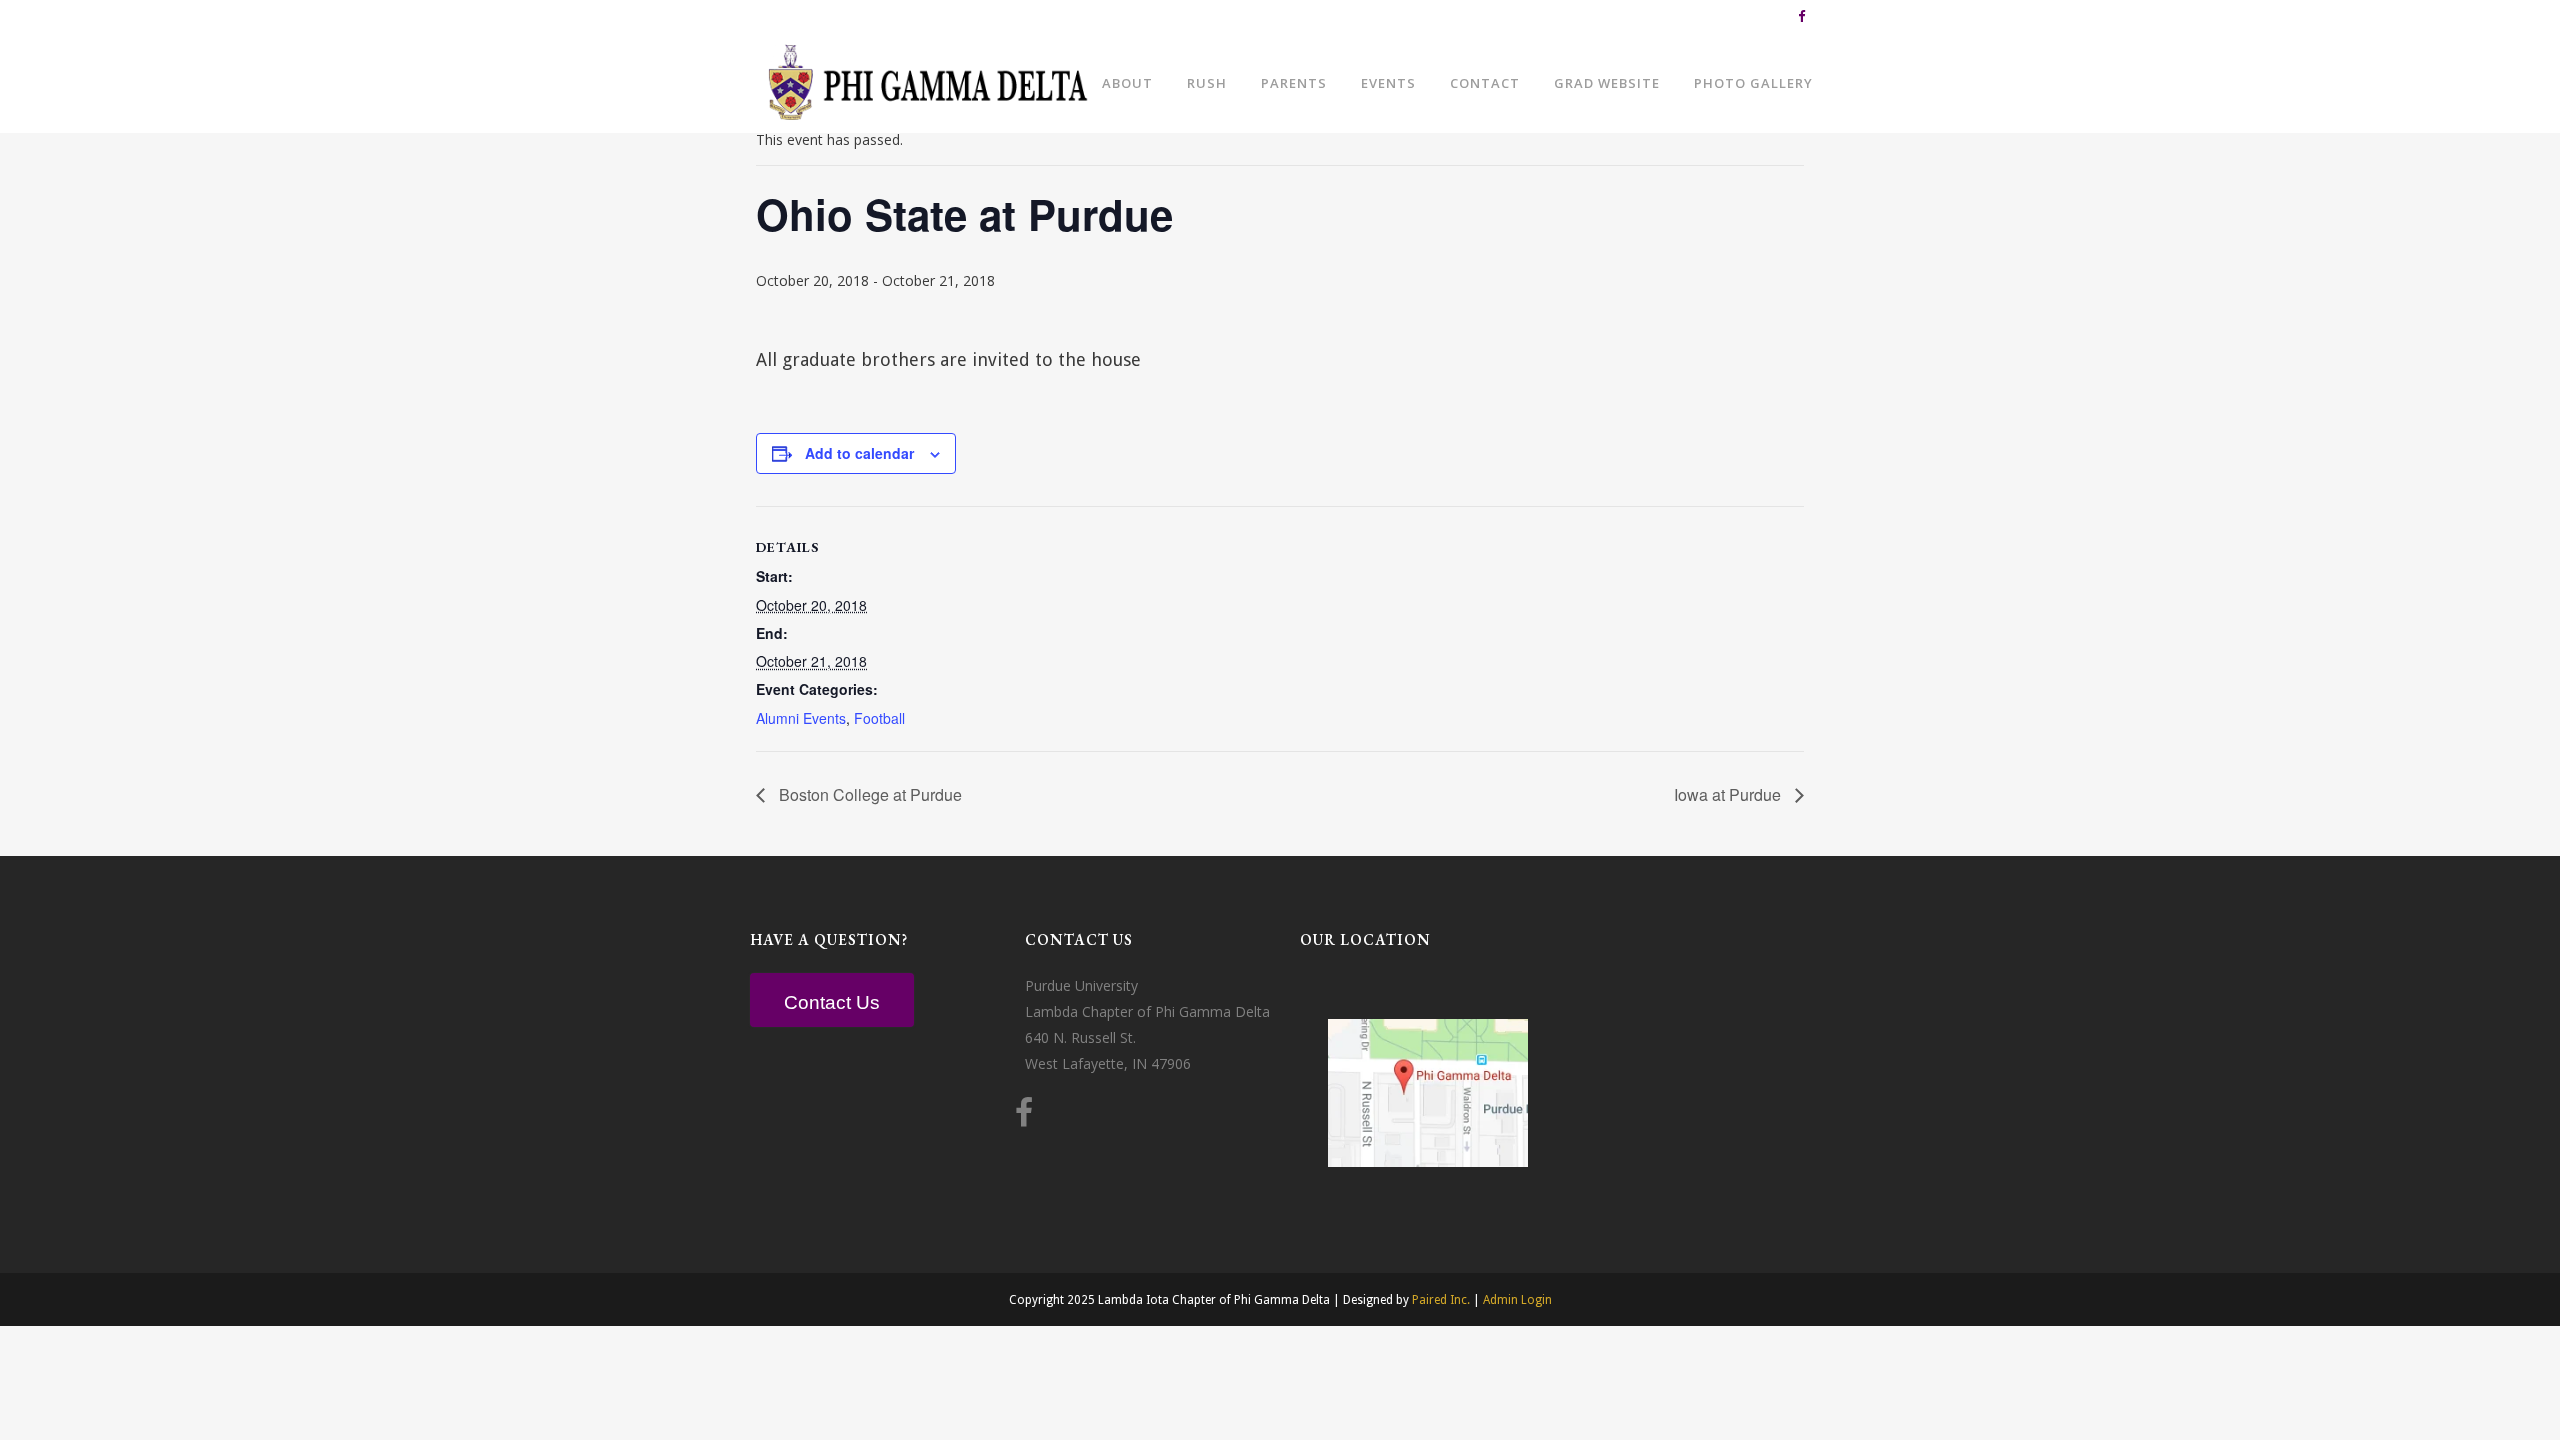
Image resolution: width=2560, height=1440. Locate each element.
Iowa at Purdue (1729, 794)
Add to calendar (859, 453)
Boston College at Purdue (868, 794)
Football (879, 718)
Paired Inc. (1441, 1300)
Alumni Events (801, 718)
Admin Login (1517, 1300)
